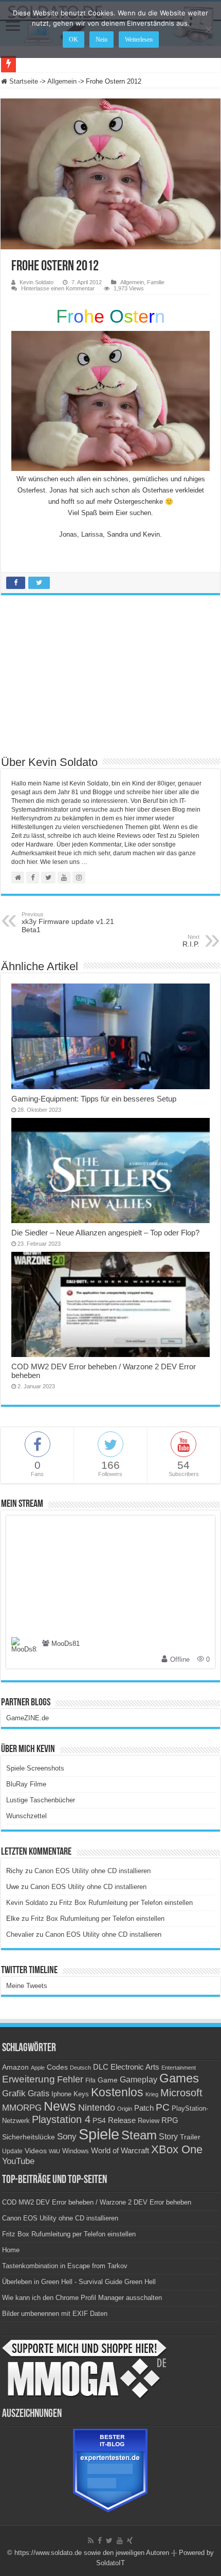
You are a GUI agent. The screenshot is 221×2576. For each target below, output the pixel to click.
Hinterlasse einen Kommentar (58, 288)
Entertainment (179, 2068)
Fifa (90, 2080)
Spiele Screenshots (35, 1768)
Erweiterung (29, 2079)
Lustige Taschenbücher (41, 1800)
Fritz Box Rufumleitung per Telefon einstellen (126, 1903)
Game (108, 2080)
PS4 (99, 2120)
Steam (139, 2135)
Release (122, 2120)
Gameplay (139, 2080)
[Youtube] (120, 2541)
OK (73, 40)
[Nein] (208, 29)
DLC (101, 2067)
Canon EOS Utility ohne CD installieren (93, 1871)
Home (11, 2250)
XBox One (177, 2149)
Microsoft (181, 2093)
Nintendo (97, 2108)
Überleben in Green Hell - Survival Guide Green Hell (79, 2282)
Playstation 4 (61, 2119)
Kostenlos (117, 2092)
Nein (102, 40)
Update (12, 2151)
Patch (144, 2108)
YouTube (18, 2161)
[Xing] (130, 2541)
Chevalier (20, 1934)
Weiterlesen (139, 40)
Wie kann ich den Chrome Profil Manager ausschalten (82, 2298)
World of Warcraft (120, 2151)
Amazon (15, 2067)
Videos (36, 2151)
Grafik (14, 2093)
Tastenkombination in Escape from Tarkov (65, 2266)
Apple (38, 2068)
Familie (156, 282)
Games (179, 2078)
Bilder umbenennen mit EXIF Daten (55, 2314)
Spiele (99, 2134)
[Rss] (91, 2541)
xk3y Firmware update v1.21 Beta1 (68, 922)
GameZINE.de (27, 1718)
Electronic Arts (135, 2067)
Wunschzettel (26, 1816)
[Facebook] (100, 2541)
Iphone (61, 2094)
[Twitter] (109, 2541)
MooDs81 (66, 1644)
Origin (125, 2109)
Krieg (152, 2094)
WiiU (54, 2151)
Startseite (23, 81)
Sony (67, 2137)
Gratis (39, 2093)
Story (168, 2137)
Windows (76, 2151)
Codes (57, 2067)
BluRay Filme (26, 1784)
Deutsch (80, 2068)
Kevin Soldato (36, 282)
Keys (81, 2094)
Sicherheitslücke (29, 2137)
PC (163, 2107)
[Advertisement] (110, 680)
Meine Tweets (27, 1986)
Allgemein (62, 81)
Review (149, 2121)
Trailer (190, 2137)
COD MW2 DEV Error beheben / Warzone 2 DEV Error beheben (97, 2202)
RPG (170, 2120)
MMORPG (22, 2108)
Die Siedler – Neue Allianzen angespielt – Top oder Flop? (105, 1233)
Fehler (70, 2079)
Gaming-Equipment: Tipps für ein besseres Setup (94, 1099)
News (60, 2106)
